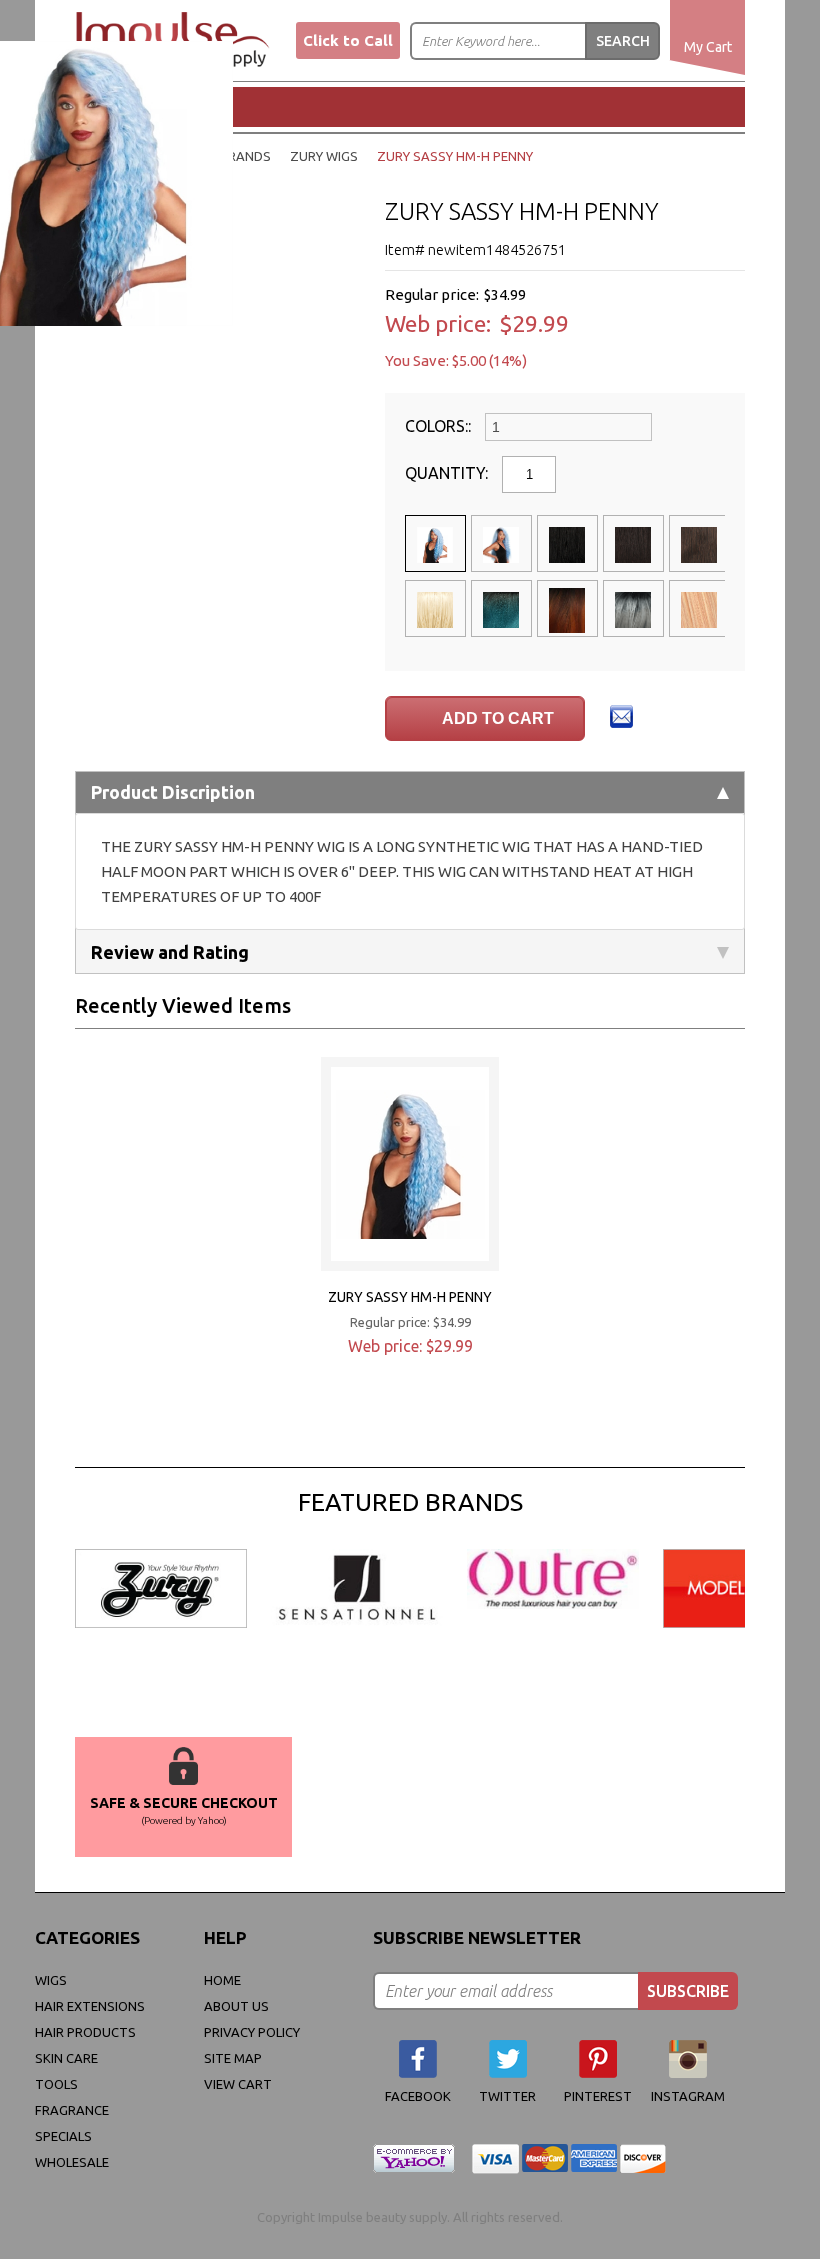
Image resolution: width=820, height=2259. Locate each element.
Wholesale (72, 2162)
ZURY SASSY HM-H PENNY (410, 1297)
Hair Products (85, 2032)
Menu (145, 106)
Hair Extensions (90, 2006)
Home (222, 1980)
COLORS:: (440, 426)
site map (233, 2058)
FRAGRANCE (72, 2110)
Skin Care (66, 2058)
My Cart (708, 47)
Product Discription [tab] (173, 792)
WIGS (51, 1980)
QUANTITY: (448, 473)
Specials (63, 2136)
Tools (56, 2084)
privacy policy (252, 2032)
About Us (236, 2006)
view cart (238, 2084)
